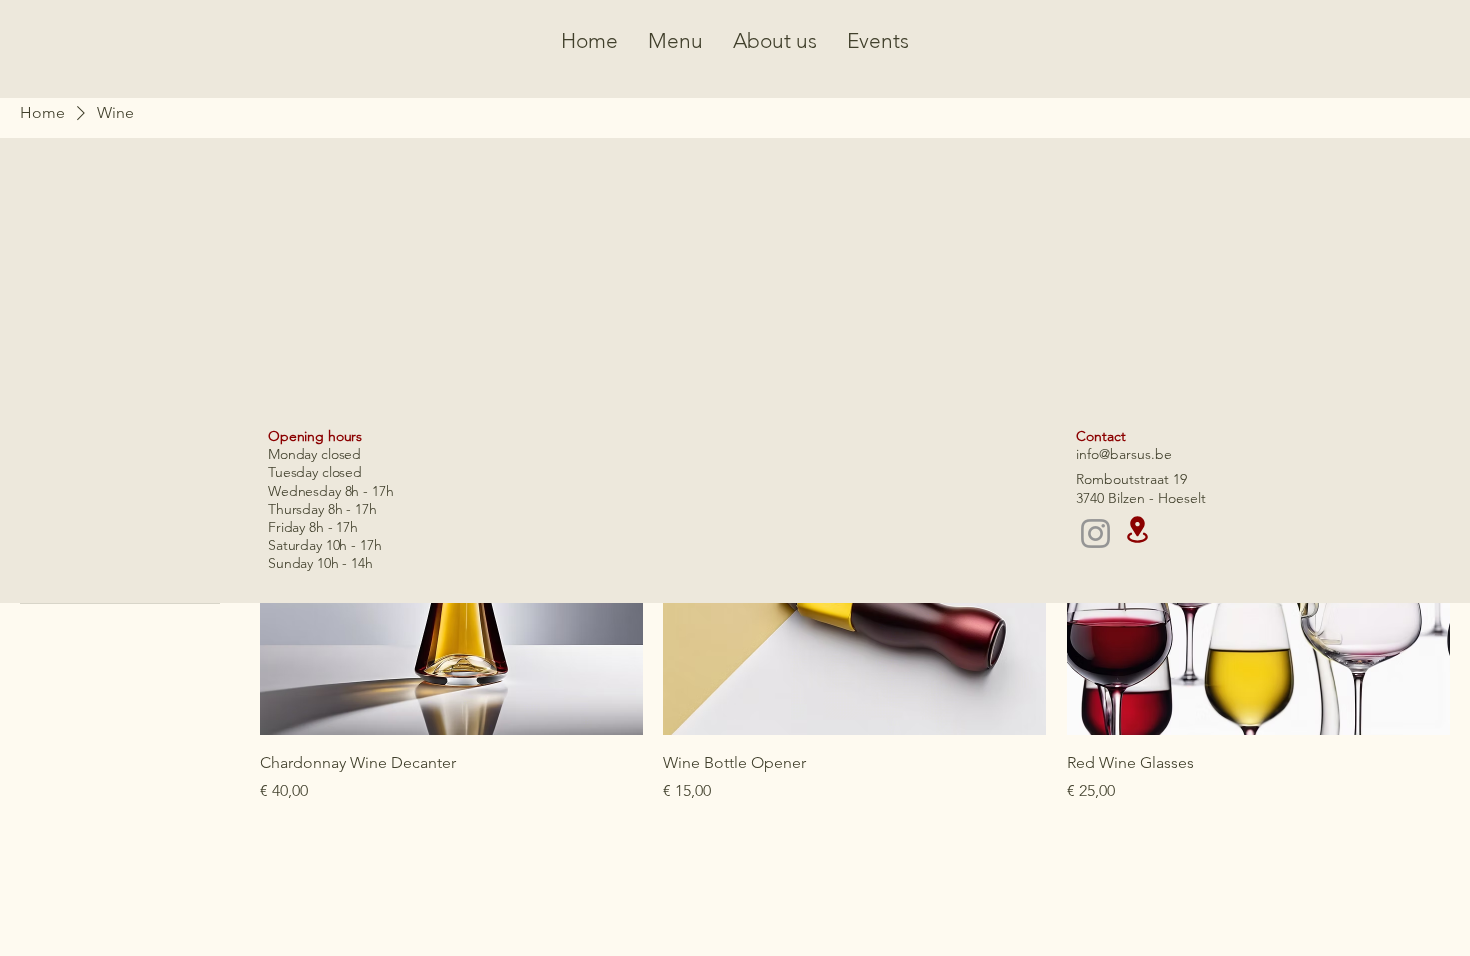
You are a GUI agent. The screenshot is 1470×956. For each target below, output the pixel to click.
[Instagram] (1095, 533)
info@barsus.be (1124, 454)
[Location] (1137, 529)
